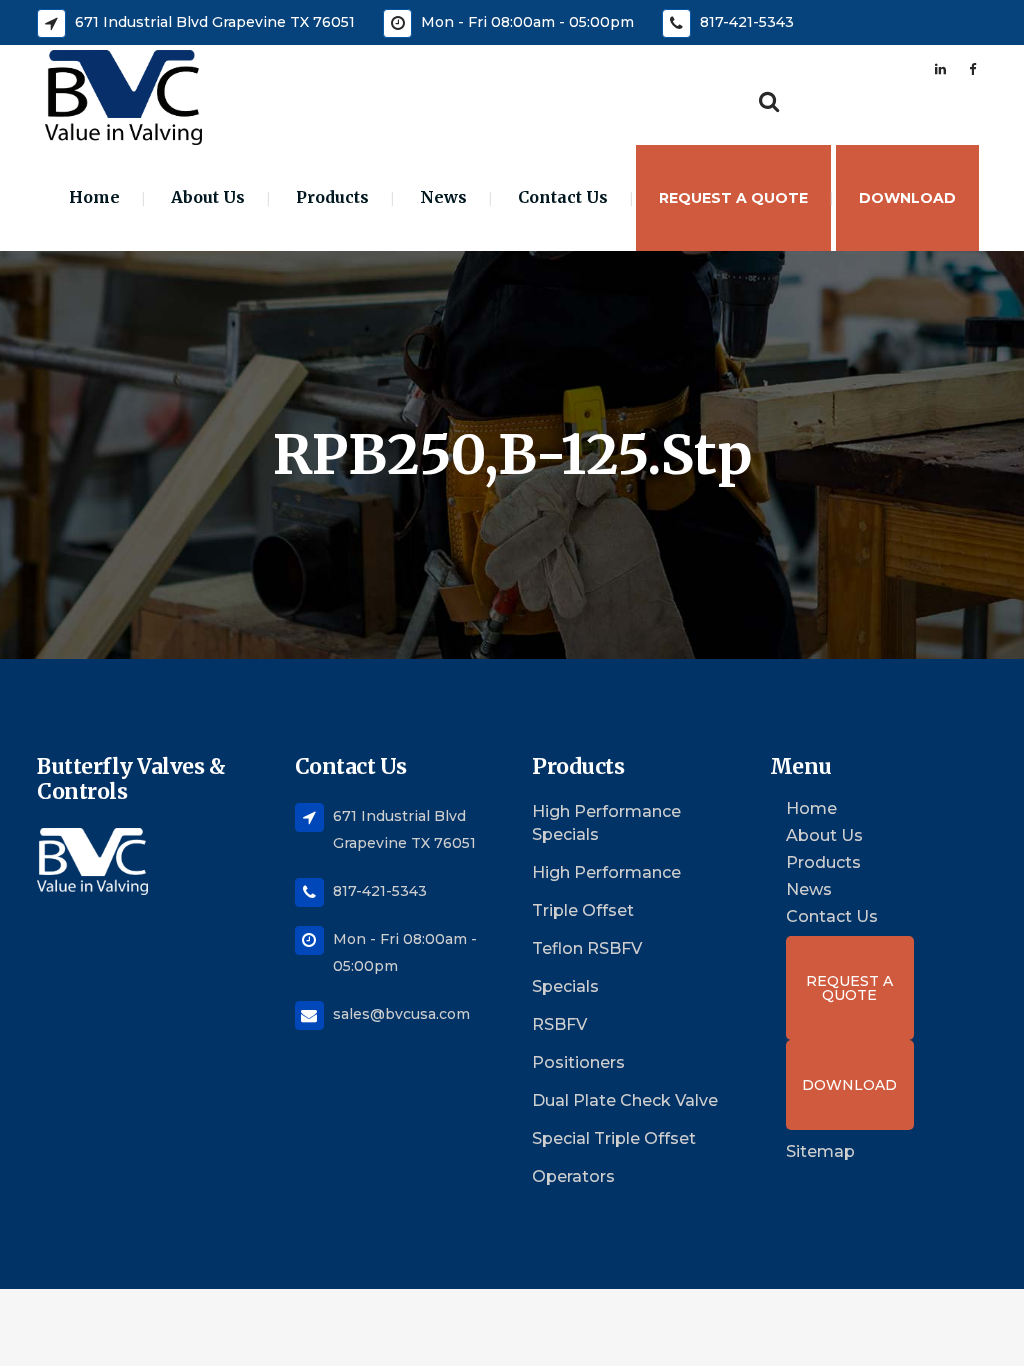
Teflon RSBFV (587, 948)
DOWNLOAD (849, 1085)
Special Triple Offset (614, 1138)
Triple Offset (583, 910)
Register (828, 68)
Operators (573, 1176)
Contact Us (832, 917)
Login (890, 68)
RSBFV (559, 1024)
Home (811, 809)
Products (823, 863)
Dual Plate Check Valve (625, 1100)
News (809, 890)
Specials (565, 986)
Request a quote (849, 988)
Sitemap (820, 1151)
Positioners (578, 1062)
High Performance (606, 872)
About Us (824, 836)
